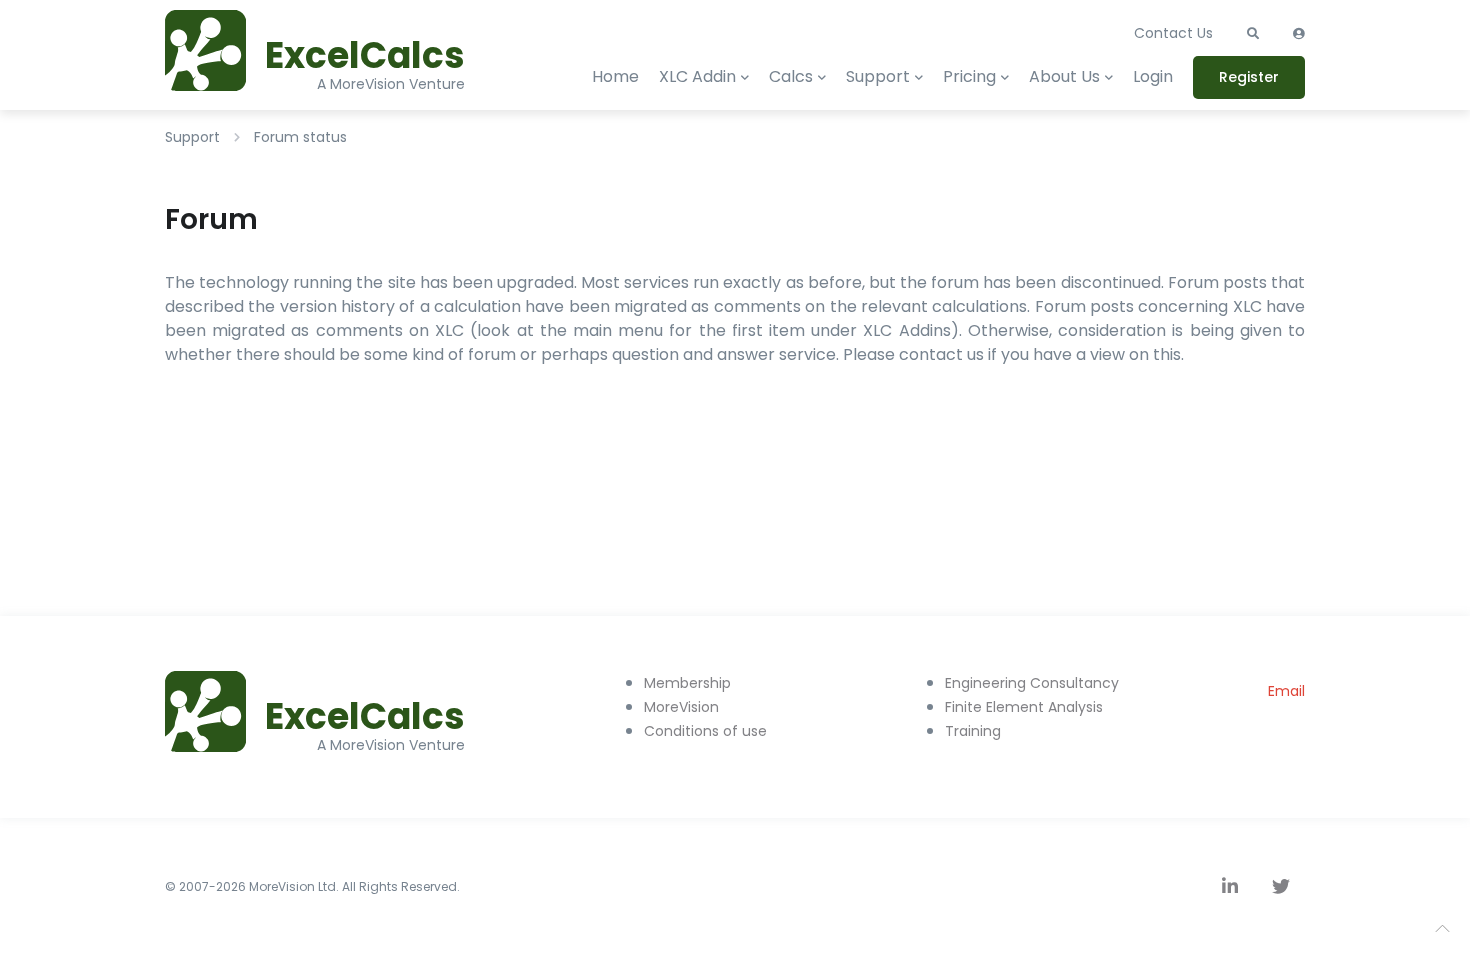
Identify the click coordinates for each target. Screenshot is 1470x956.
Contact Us (1173, 33)
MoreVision (681, 707)
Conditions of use (705, 731)
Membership (687, 683)
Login (1153, 76)
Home (615, 76)
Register (1249, 77)
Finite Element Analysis (1024, 707)
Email (1286, 691)
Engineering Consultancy (1032, 683)
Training (973, 731)
